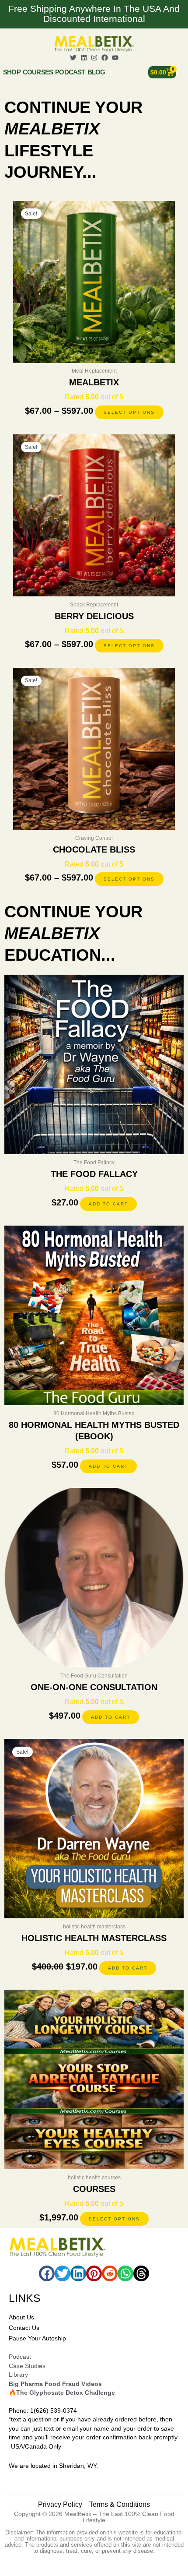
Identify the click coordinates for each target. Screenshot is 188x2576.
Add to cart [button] (108, 1204)
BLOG (96, 72)
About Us (21, 2317)
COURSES (38, 72)
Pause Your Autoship (37, 2338)
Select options (129, 412)
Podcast (70, 72)
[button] (47, 2273)
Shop (12, 72)
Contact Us (24, 2328)
